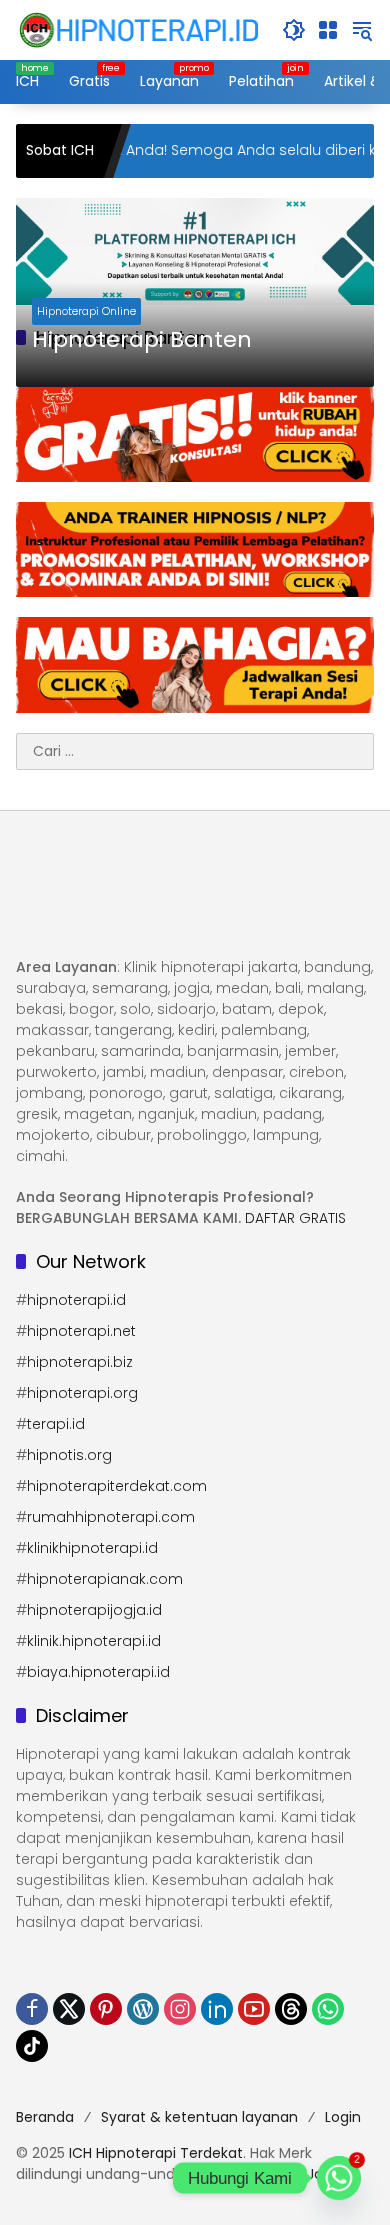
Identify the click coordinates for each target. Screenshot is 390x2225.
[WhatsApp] (328, 2009)
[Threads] (291, 2009)
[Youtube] (254, 2009)
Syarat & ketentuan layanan (199, 2117)
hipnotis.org (69, 1455)
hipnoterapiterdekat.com (117, 1486)
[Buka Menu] (328, 30)
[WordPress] (143, 2009)
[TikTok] (32, 2046)
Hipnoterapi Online (86, 311)
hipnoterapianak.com (105, 1579)
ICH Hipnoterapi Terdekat (156, 2153)
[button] (294, 30)
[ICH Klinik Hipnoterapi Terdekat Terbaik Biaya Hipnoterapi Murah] (139, 29)
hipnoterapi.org (82, 1393)
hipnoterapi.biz (80, 1362)
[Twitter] (69, 2009)
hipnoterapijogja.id (94, 1610)
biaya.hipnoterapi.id (98, 1672)
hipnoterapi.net (81, 1331)
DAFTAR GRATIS (295, 1218)
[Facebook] (32, 2009)
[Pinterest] (106, 2009)
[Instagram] (180, 2009)
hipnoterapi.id (76, 1300)
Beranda (45, 2117)
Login (343, 2117)
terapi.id (56, 1424)
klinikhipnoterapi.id (92, 1548)
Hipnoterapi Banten (142, 340)
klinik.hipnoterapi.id (94, 1641)
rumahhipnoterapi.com (111, 1517)
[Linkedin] (217, 2009)
